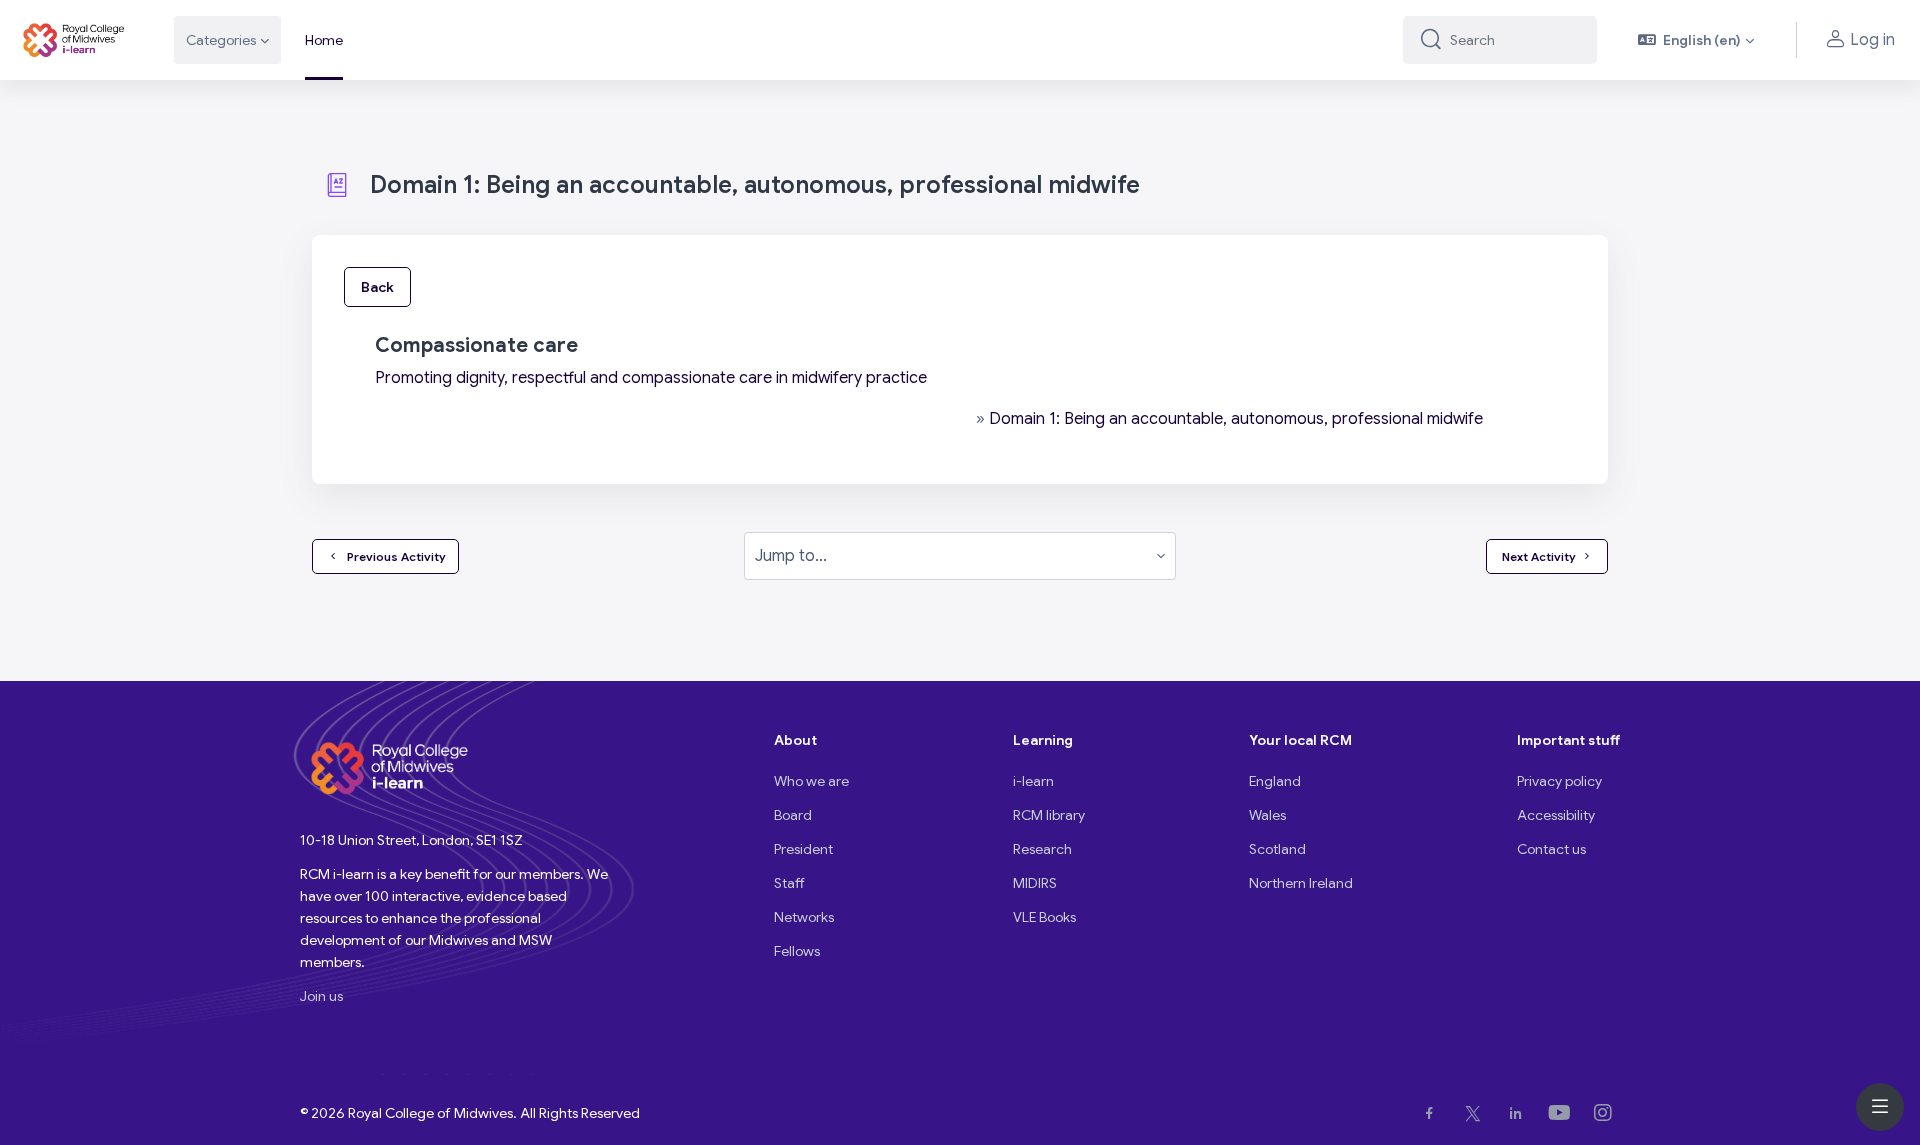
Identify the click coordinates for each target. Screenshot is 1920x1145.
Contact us (1551, 849)
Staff (789, 883)
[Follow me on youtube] (1563, 1113)
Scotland (1277, 849)
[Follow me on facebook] (1433, 1113)
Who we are (811, 781)
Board (793, 815)
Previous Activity (393, 556)
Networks (804, 917)
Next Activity (1539, 556)
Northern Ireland (1301, 883)
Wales (1267, 815)
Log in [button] (1872, 40)
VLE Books (1044, 917)
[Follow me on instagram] (1607, 1113)
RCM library (1049, 815)
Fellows (797, 951)
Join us (321, 996)
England (1275, 781)
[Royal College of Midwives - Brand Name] (75, 40)
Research (1042, 849)
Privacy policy (1559, 781)
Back (377, 287)
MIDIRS (1035, 883)
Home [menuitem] (324, 40)
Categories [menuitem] (221, 40)
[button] (1696, 40)
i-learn (1033, 781)
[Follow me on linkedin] (1519, 1113)
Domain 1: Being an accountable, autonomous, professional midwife (1236, 419)
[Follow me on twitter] (1477, 1113)
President (803, 849)
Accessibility (1556, 815)
